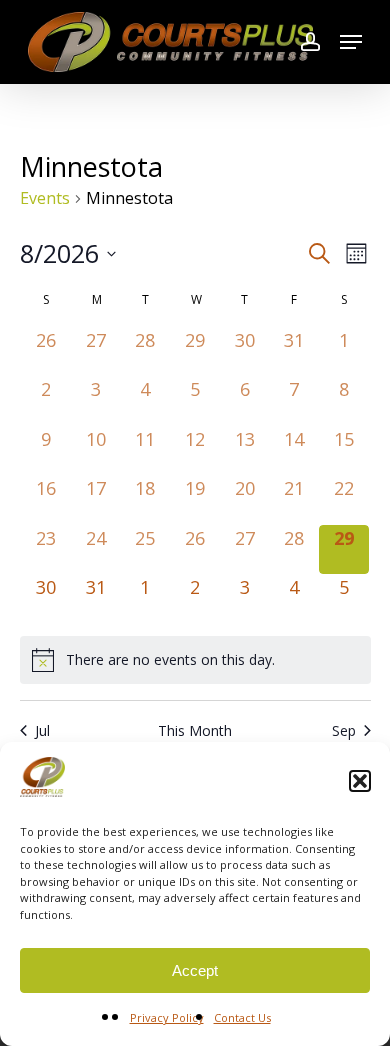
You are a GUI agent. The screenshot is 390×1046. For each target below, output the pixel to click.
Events (45, 198)
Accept (195, 970)
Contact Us (242, 1017)
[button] (360, 781)
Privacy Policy (167, 1017)
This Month (195, 730)
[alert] (195, 660)
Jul (42, 730)
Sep (344, 730)
